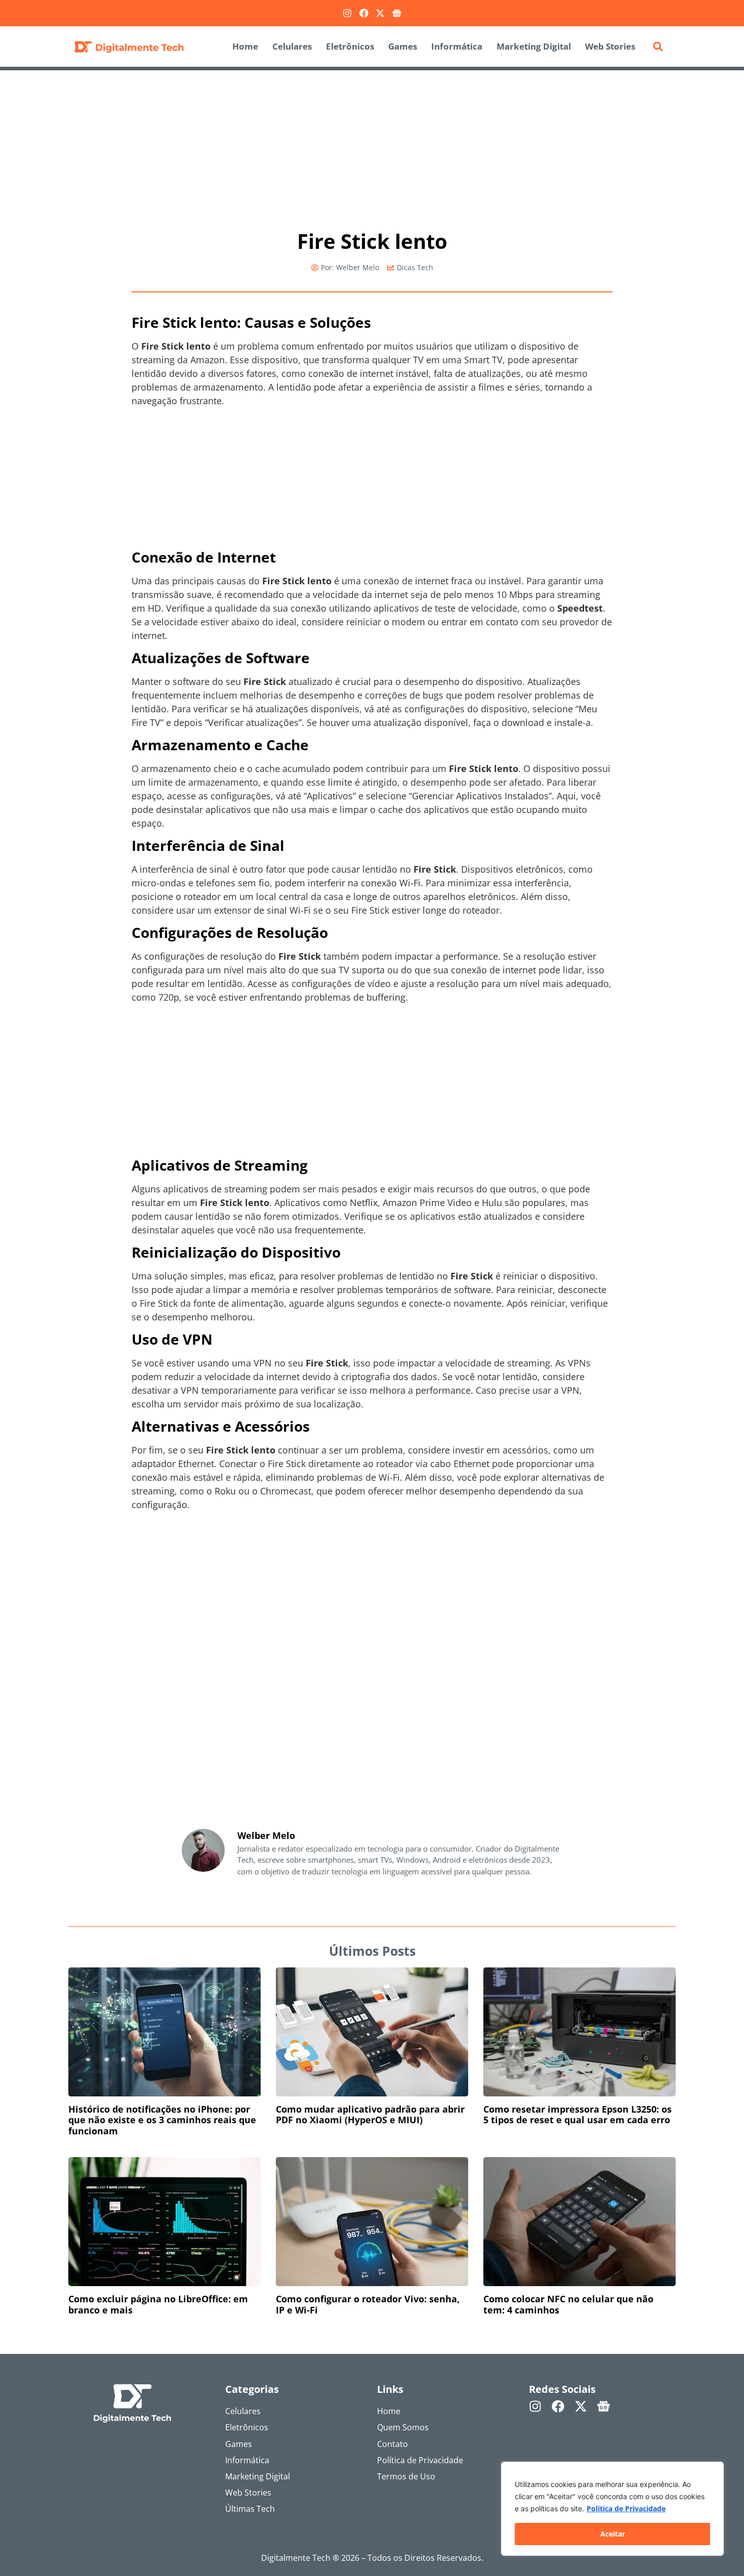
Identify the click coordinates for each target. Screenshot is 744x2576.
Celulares (292, 46)
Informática (457, 46)
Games (403, 46)
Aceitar (613, 2534)
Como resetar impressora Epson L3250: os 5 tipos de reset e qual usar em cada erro (577, 2115)
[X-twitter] (380, 13)
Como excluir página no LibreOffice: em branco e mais (158, 2304)
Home (245, 46)
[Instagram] (347, 13)
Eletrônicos (350, 46)
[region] (612, 2509)
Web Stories (610, 46)
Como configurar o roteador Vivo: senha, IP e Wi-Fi (368, 2304)
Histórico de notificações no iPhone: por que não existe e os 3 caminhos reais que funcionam (162, 2120)
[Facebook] (364, 13)
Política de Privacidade (626, 2508)
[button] (658, 47)
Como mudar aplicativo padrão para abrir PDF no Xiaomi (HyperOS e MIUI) (370, 2115)
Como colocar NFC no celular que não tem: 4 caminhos (568, 2304)
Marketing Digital (534, 46)
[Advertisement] (372, 145)
